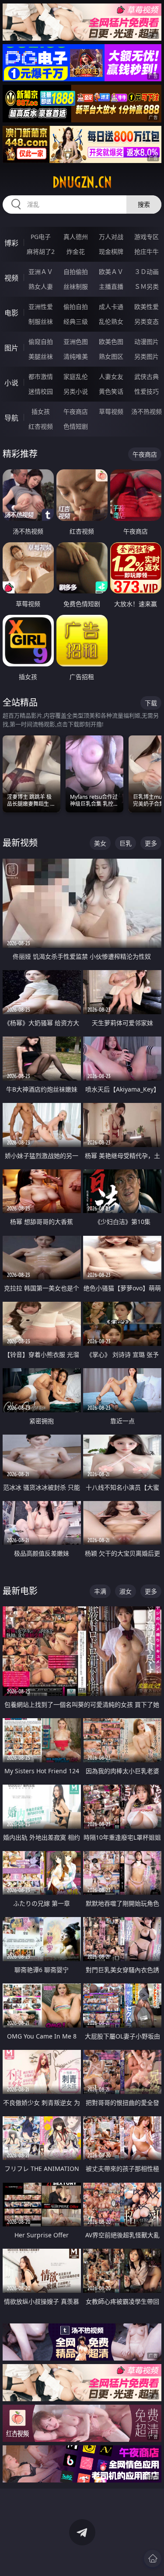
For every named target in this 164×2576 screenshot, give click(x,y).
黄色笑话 (111, 391)
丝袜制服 (76, 286)
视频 (11, 278)
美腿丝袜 (41, 356)
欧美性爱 (147, 307)
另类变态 (147, 321)
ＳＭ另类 (147, 286)
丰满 (100, 1591)
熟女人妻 (41, 286)
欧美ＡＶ (111, 272)
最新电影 (20, 1591)
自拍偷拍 (76, 272)
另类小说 (76, 391)
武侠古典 (147, 376)
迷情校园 (41, 391)
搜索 (144, 204)
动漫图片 (147, 342)
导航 (11, 418)
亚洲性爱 (41, 307)
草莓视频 (111, 411)
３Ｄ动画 (147, 272)
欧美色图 (111, 342)
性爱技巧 (147, 391)
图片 (11, 348)
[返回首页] (153, 2559)
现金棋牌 (111, 251)
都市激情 (41, 376)
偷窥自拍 (41, 342)
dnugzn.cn (82, 182)
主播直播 (111, 286)
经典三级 (76, 321)
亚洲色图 (76, 342)
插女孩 (41, 411)
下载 (151, 703)
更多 (151, 843)
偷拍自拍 (76, 307)
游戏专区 (147, 237)
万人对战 (111, 237)
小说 (11, 383)
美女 (100, 843)
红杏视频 (41, 426)
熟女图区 (111, 356)
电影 (11, 313)
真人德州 (76, 237)
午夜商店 (76, 411)
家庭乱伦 (76, 376)
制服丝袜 (41, 321)
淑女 (126, 1591)
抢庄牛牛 (147, 251)
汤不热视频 (147, 411)
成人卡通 (111, 307)
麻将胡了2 (41, 251)
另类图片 (147, 356)
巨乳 (126, 843)
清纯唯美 (76, 356)
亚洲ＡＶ (41, 272)
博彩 (11, 243)
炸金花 (76, 251)
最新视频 (20, 843)
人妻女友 (111, 376)
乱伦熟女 (111, 321)
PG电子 (41, 237)
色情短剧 (76, 426)
